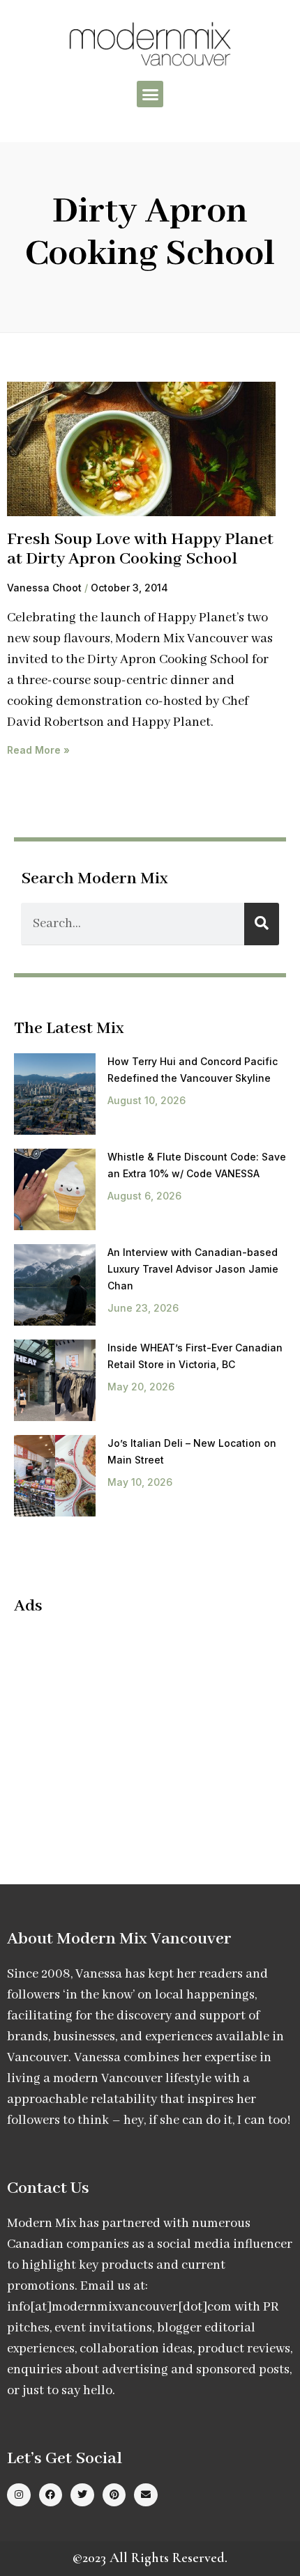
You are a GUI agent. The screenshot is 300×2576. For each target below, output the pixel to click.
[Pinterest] (114, 2495)
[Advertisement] (131, 1728)
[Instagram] (19, 2495)
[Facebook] (51, 2495)
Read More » (38, 750)
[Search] (262, 924)
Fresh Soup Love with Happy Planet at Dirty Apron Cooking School (140, 550)
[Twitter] (82, 2495)
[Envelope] (146, 2495)
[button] (150, 94)
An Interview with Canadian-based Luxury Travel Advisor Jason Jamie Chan (193, 1269)
